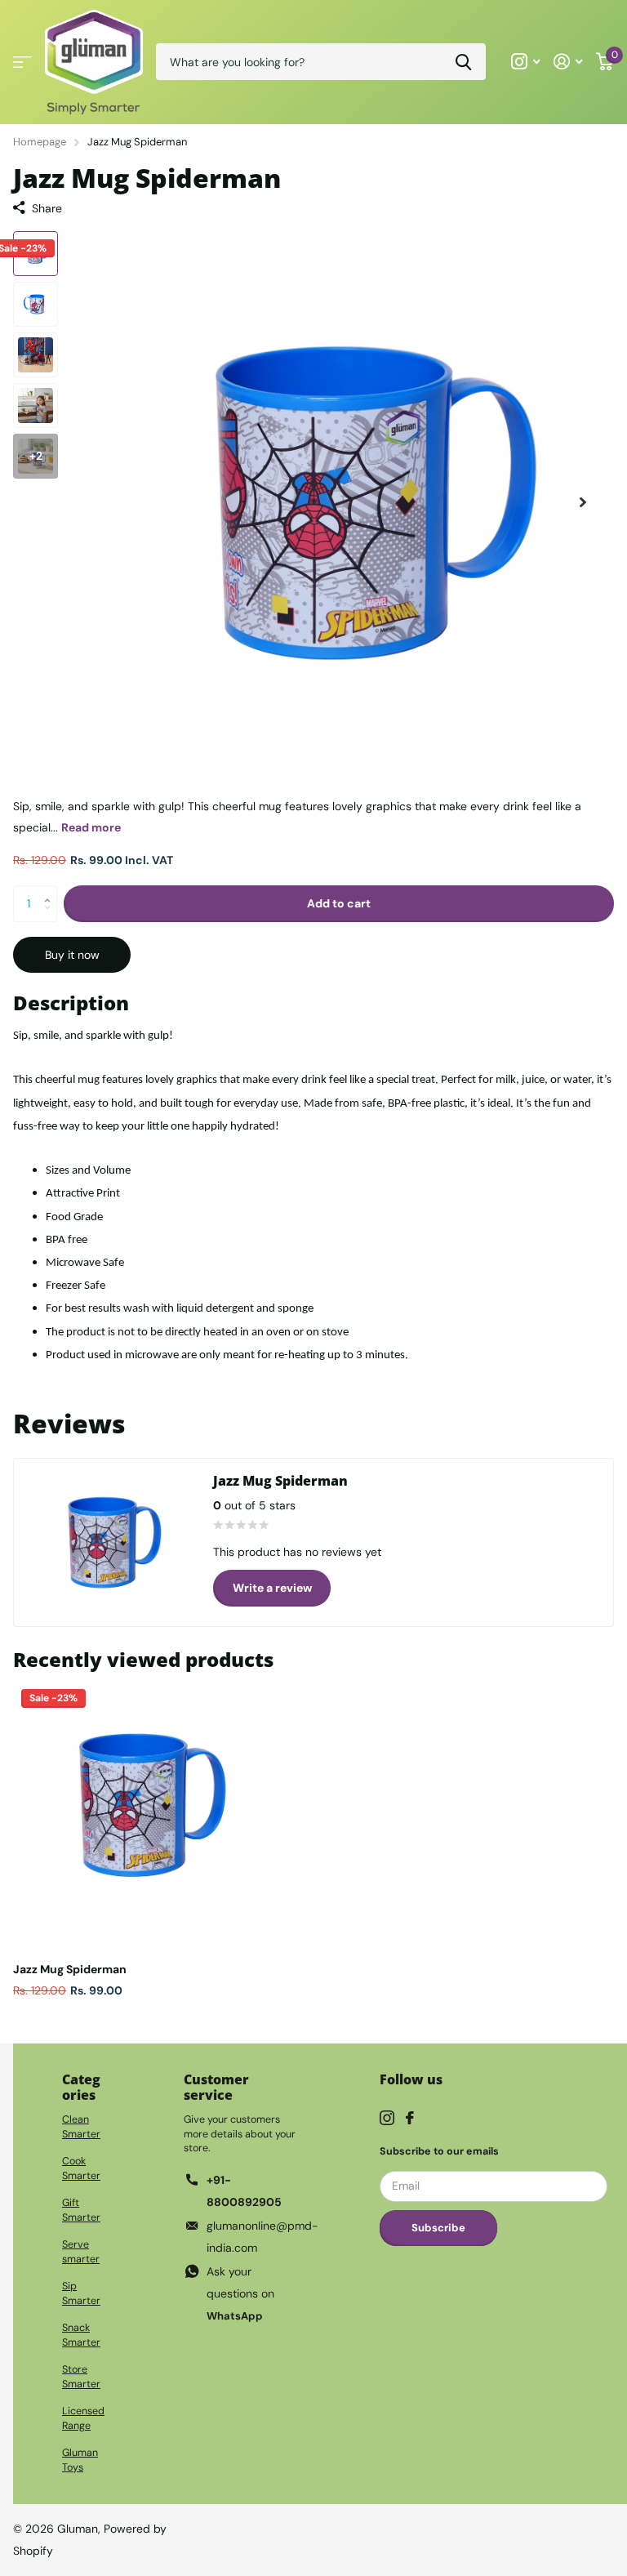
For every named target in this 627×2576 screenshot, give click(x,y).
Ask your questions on (240, 2293)
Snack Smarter (81, 2335)
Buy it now (72, 955)
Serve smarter (81, 2252)
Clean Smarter (81, 2127)
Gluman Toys (80, 2460)
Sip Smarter (81, 2293)
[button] (583, 503)
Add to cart (339, 903)
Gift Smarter (81, 2210)
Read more (91, 827)
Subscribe (438, 2228)
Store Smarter (81, 2377)
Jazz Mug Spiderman (70, 1969)
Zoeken (463, 62)
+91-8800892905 (244, 2191)
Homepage (40, 142)
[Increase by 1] (51, 890)
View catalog (22, 62)
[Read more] (526, 62)
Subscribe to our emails (439, 2151)
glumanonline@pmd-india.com (262, 2237)
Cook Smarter (81, 2168)
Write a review (272, 1588)
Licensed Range (83, 2418)
